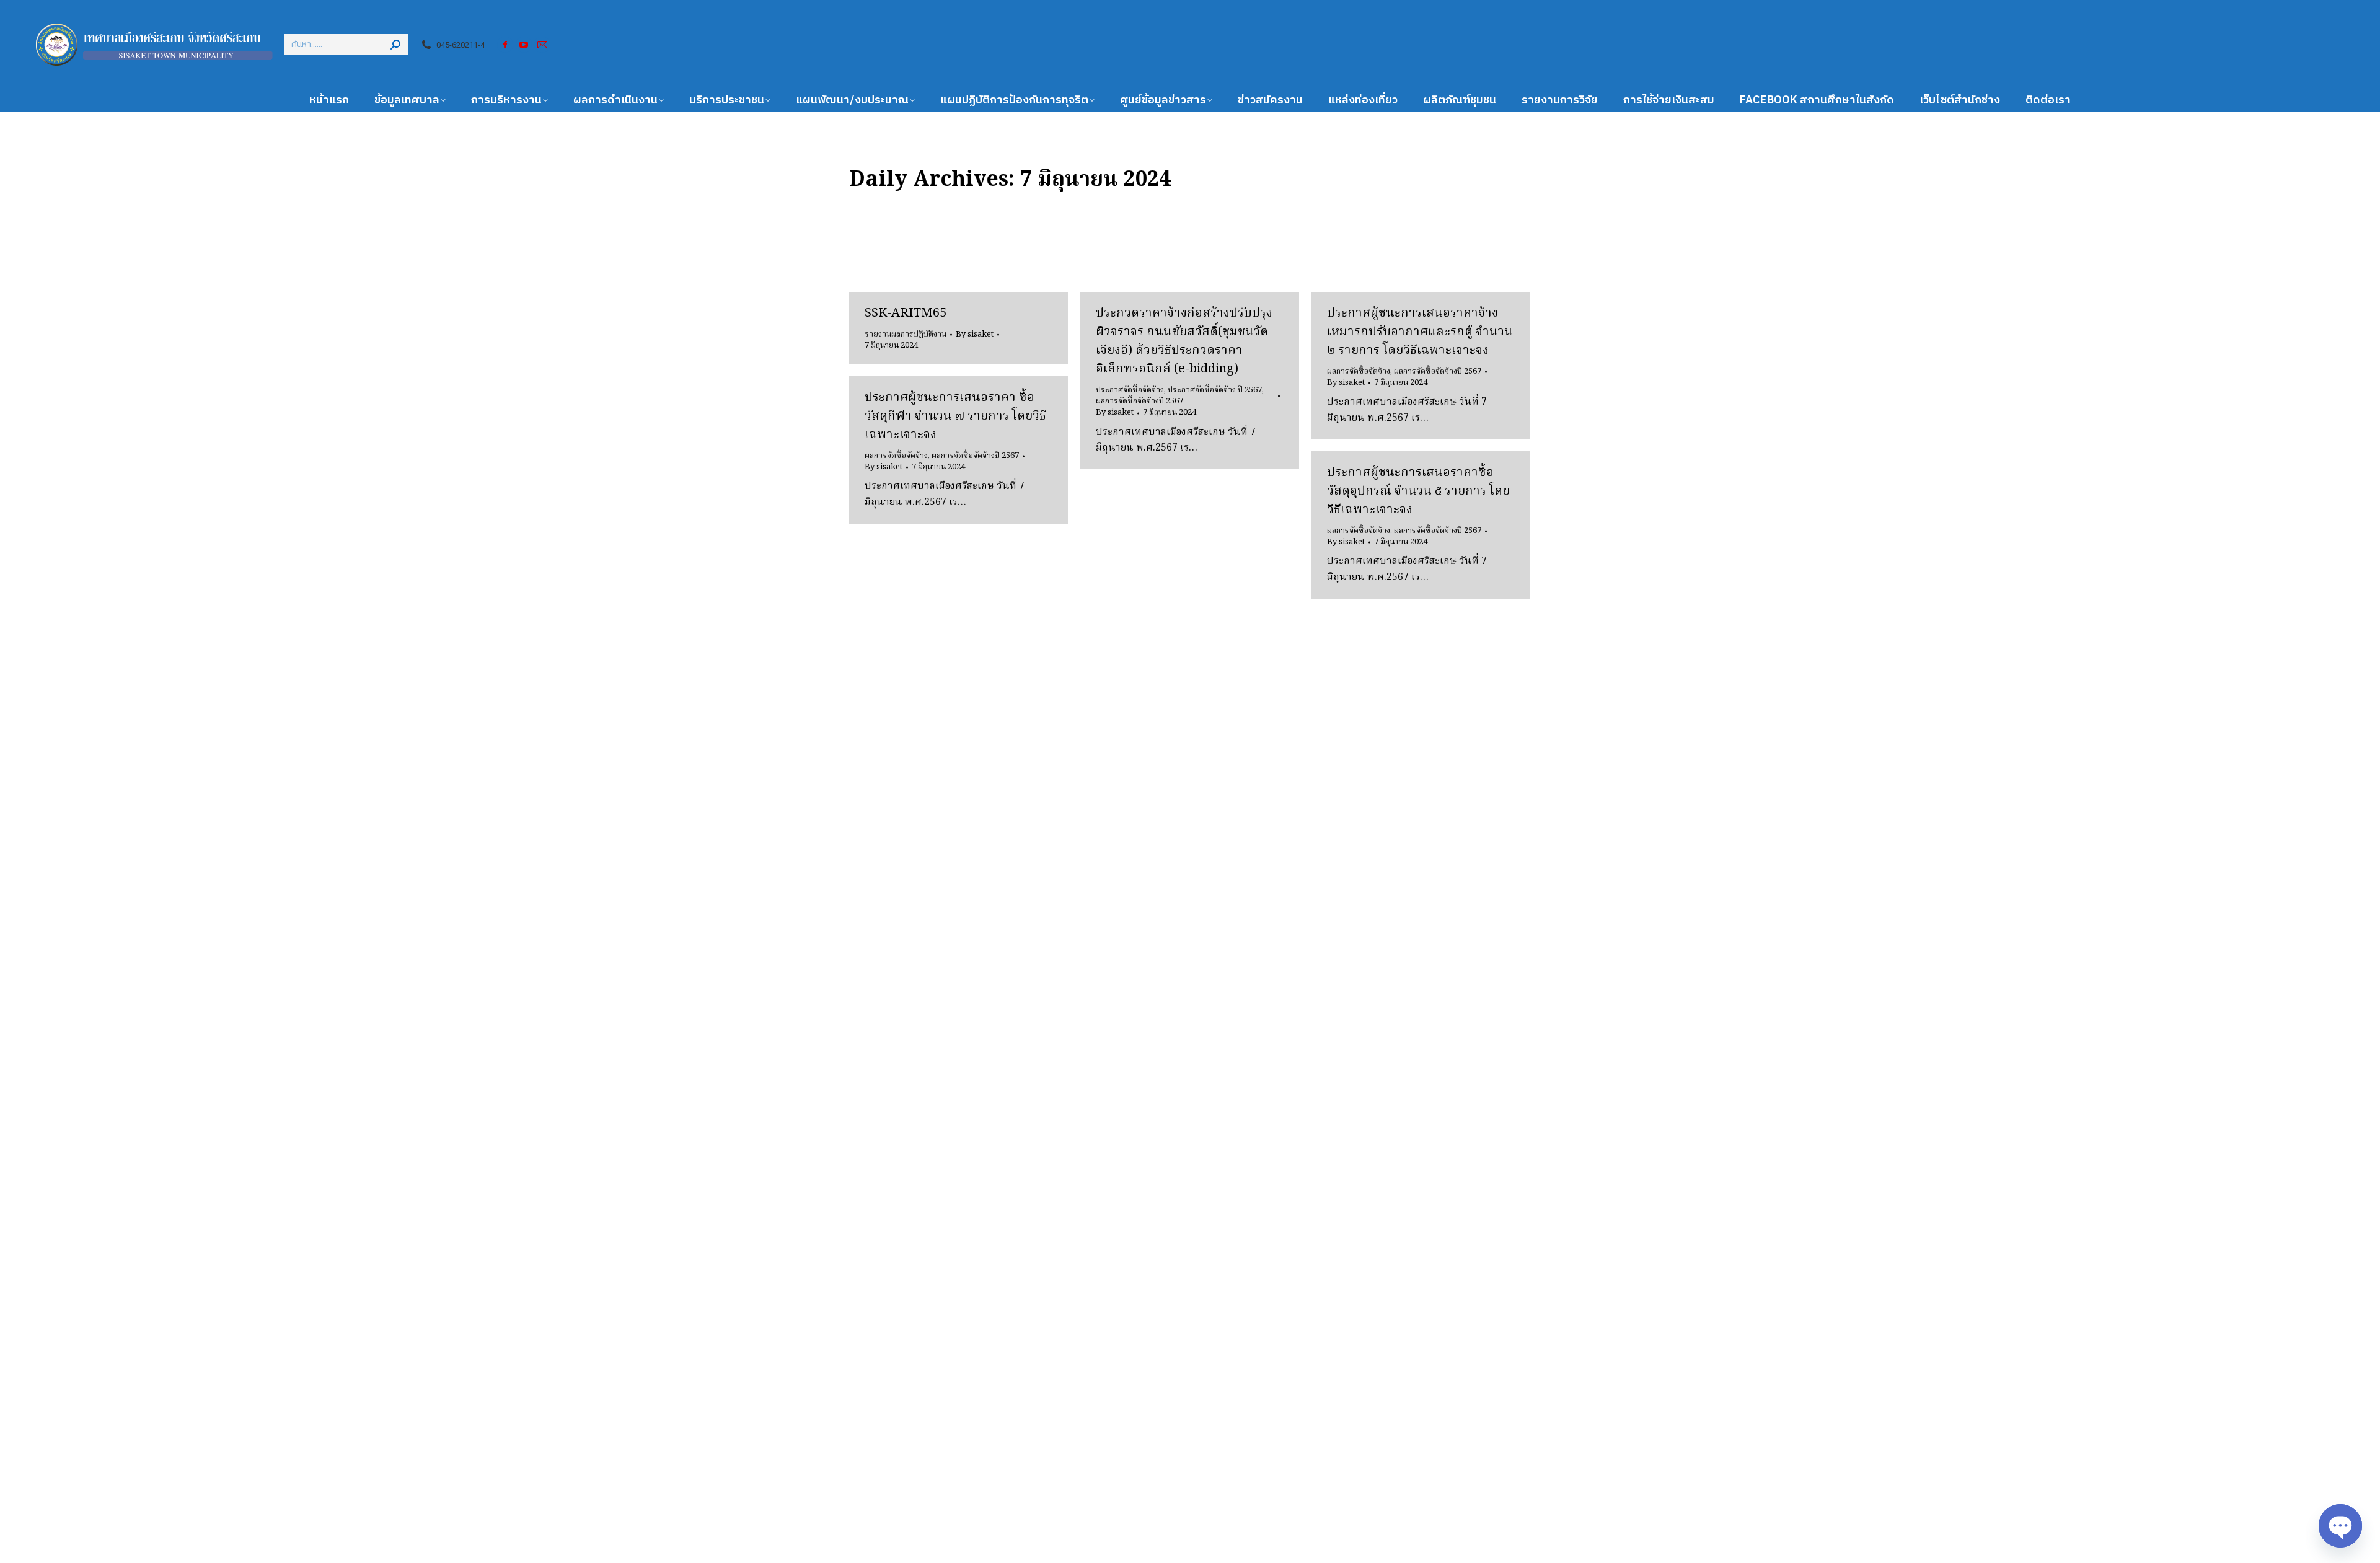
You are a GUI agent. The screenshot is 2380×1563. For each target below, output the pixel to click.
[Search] (395, 45)
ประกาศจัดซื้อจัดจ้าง (1130, 390)
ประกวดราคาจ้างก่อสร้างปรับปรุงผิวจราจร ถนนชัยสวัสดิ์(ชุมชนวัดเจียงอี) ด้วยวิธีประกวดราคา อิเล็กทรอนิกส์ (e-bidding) (1184, 341)
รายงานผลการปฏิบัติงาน (906, 334)
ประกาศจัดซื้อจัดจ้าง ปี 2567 (1215, 390)
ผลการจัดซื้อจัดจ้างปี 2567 (1139, 401)
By (975, 335)
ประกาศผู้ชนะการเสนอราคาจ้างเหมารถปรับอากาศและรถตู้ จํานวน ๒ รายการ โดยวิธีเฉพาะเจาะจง (1420, 332)
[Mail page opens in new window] (542, 45)
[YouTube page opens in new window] (524, 45)
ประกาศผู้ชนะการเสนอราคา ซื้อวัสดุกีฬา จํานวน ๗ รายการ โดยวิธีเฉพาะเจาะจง (955, 416)
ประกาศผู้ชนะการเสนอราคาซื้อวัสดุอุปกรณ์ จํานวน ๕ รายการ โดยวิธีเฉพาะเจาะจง (1418, 491)
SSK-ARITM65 (906, 314)
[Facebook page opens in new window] (505, 45)
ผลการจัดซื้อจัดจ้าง (1359, 372)
